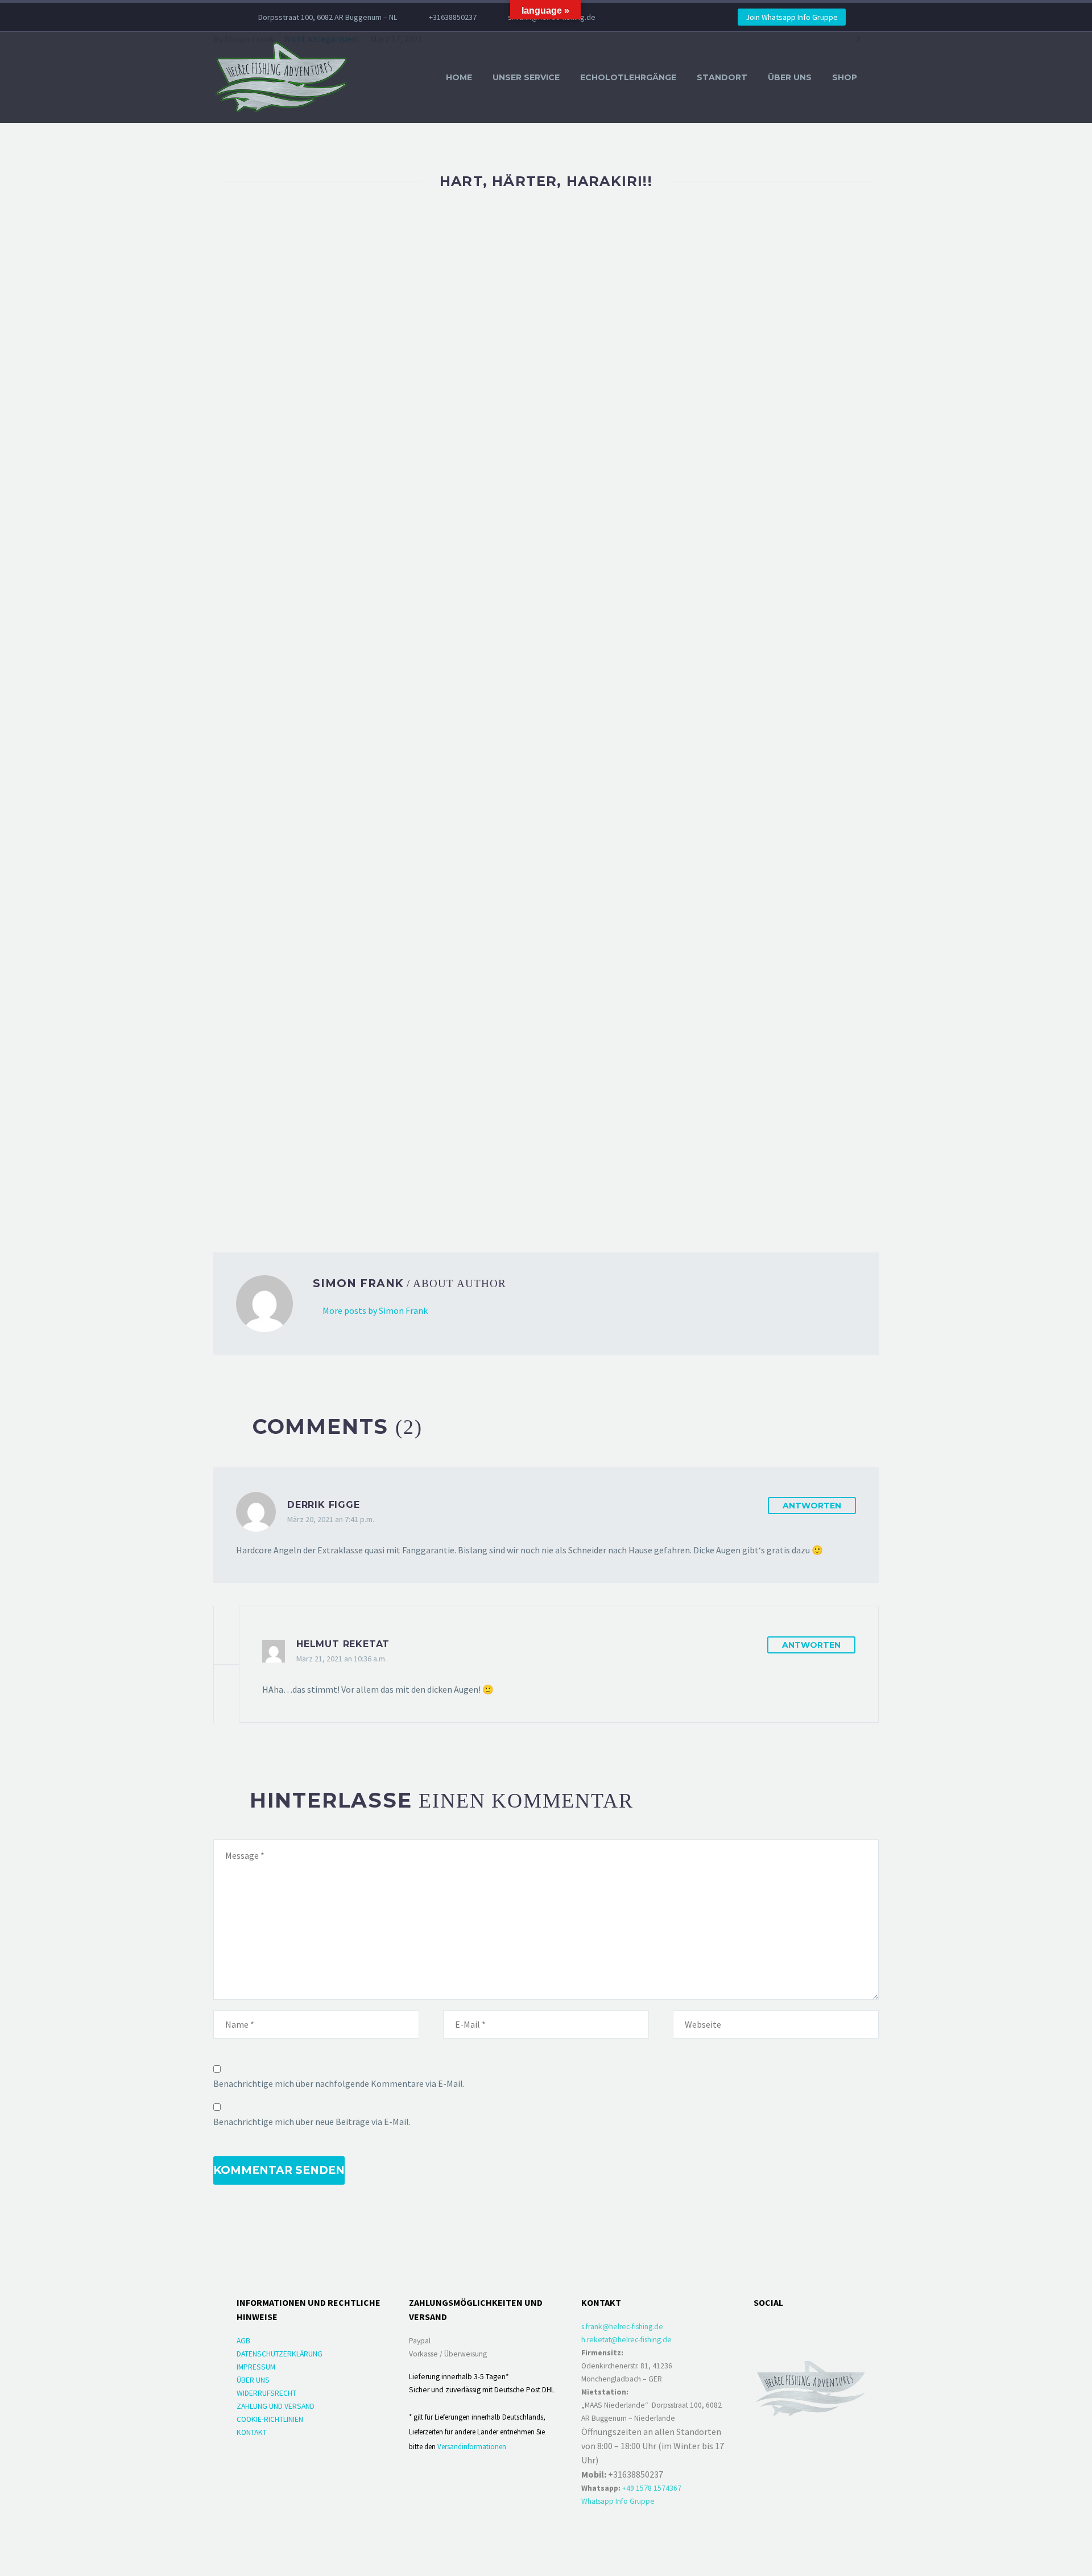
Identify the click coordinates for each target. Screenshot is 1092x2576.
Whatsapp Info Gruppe (618, 2501)
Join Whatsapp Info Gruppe (792, 17)
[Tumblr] (270, 1194)
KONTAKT (252, 2432)
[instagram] (791, 2329)
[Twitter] (658, 17)
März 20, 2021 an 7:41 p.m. (331, 1519)
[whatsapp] (819, 2329)
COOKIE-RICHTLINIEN (270, 2419)
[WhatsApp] (692, 17)
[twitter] (847, 2329)
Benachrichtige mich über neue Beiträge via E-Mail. (312, 2122)
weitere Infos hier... (646, 1077)
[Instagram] (675, 17)
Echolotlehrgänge (628, 77)
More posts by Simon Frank (375, 1310)
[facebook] (762, 2329)
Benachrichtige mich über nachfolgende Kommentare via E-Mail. (339, 2083)
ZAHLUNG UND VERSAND (276, 2406)
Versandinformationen (472, 2446)
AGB (243, 2341)
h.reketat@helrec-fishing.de (626, 2340)
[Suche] (879, 78)
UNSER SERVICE (526, 77)
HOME (459, 77)
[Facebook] (641, 17)
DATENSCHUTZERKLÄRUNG (280, 2354)
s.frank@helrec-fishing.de (622, 2327)
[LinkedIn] (287, 1194)
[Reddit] (303, 1194)
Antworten (812, 1506)
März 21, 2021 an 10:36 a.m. (342, 1659)
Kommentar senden (279, 2170)
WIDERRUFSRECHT (266, 2393)
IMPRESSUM (256, 2367)
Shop (845, 77)
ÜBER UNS (790, 77)
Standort (722, 77)
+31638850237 (453, 17)
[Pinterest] (254, 1194)
